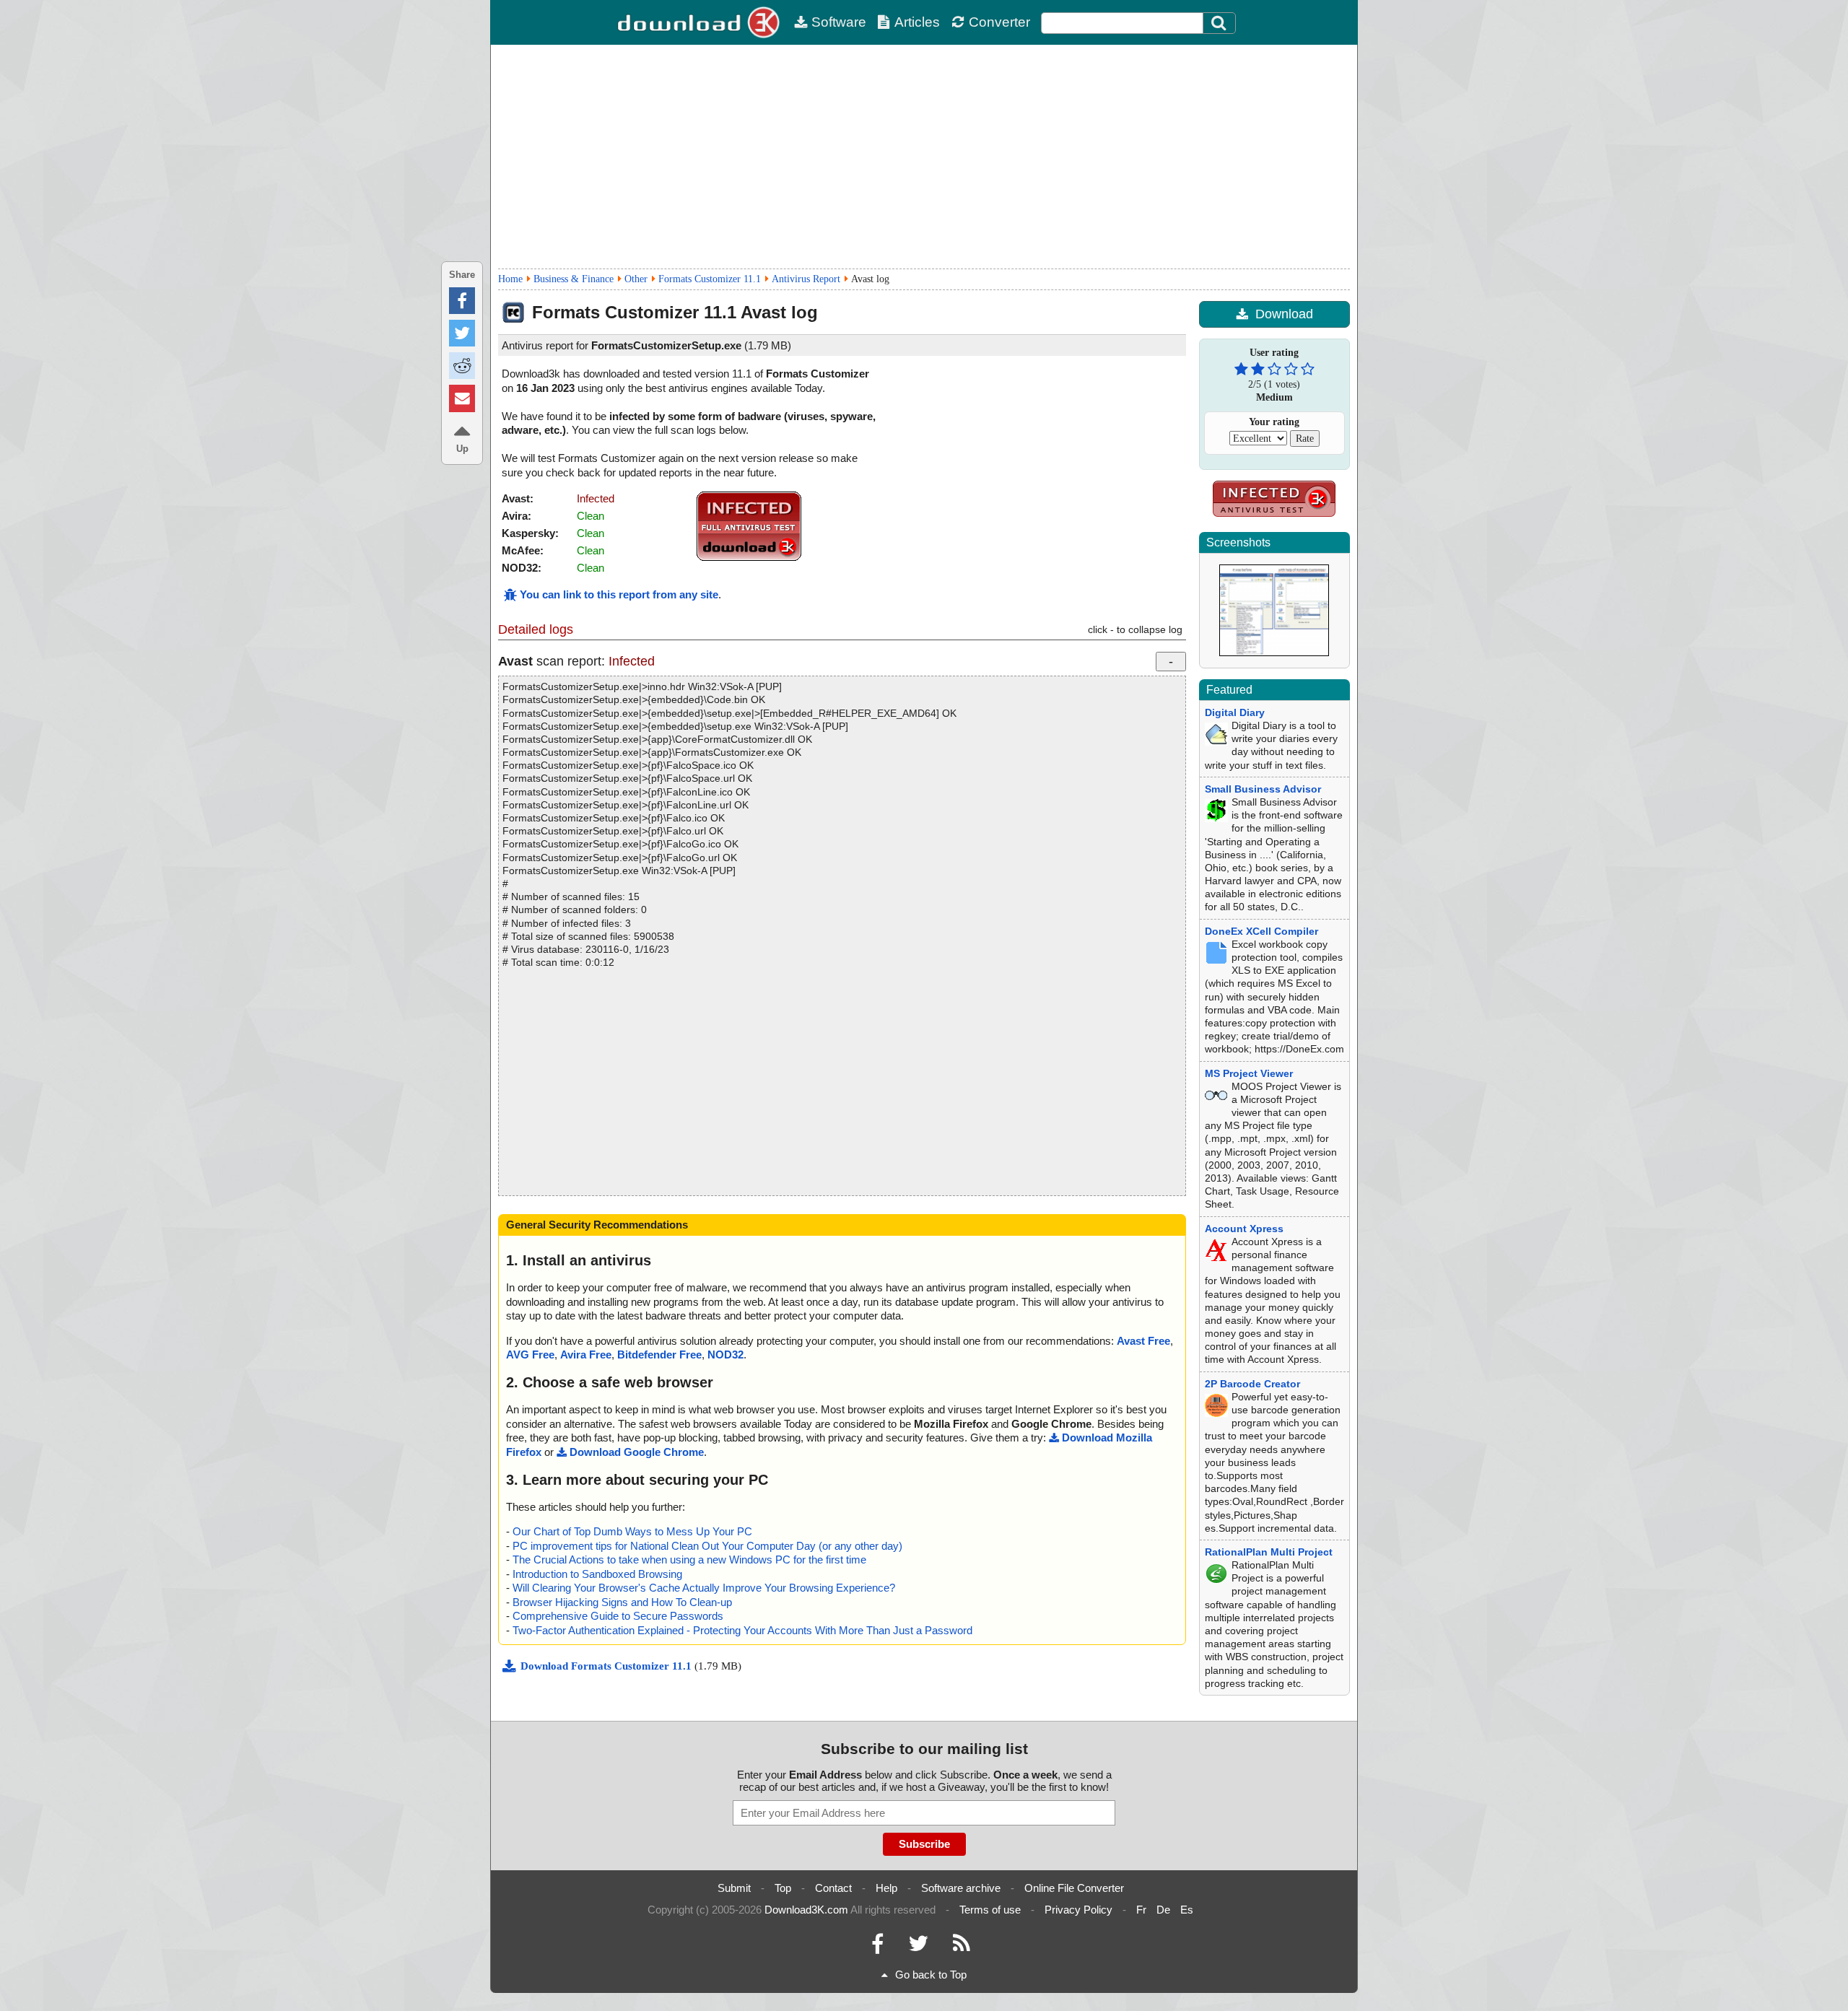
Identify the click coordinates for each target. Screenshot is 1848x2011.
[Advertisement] (924, 157)
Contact (833, 1888)
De (1163, 1910)
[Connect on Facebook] (877, 1947)
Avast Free (1143, 1341)
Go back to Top (931, 1975)
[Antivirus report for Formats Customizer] (749, 558)
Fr (1141, 1910)
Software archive (961, 1888)
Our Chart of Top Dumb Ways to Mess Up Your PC (632, 1531)
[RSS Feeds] (962, 1947)
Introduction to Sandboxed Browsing (597, 1574)
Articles (917, 22)
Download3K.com (806, 1910)
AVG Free (530, 1355)
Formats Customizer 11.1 (710, 279)
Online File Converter (1074, 1888)
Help (886, 1888)
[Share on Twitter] (462, 333)
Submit (734, 1888)
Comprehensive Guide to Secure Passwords (618, 1616)
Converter (999, 22)
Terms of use (990, 1910)
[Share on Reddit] (462, 366)
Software (839, 22)
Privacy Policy (1078, 1910)
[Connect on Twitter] (918, 1947)
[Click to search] (1221, 23)
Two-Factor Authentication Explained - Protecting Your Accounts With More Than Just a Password (742, 1630)
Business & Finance (574, 279)
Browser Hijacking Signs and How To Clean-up (622, 1602)
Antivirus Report (806, 279)
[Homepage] (700, 22)
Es (1187, 1910)
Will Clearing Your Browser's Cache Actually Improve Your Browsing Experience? (704, 1588)
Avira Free (586, 1355)
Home (510, 279)
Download (1284, 314)
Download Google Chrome (637, 1452)
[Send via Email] (462, 398)
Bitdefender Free (659, 1355)
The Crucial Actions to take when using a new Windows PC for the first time (689, 1559)
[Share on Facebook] (462, 301)
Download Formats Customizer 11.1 (607, 1666)
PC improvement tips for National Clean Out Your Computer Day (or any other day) (707, 1546)
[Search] (1219, 23)
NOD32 (725, 1355)
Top (783, 1888)
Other (636, 279)
